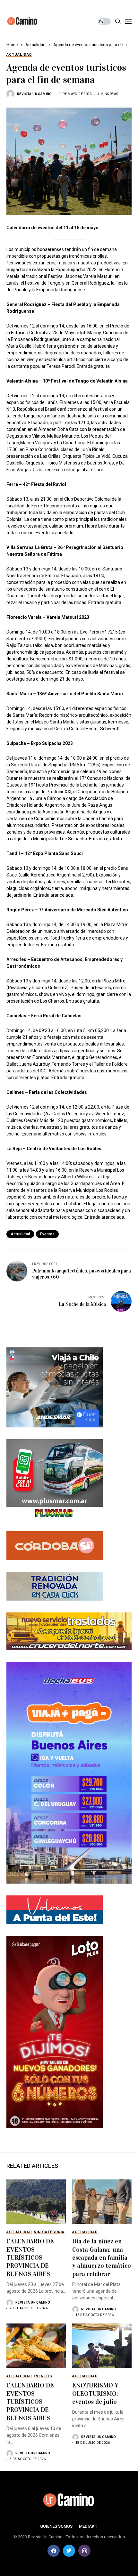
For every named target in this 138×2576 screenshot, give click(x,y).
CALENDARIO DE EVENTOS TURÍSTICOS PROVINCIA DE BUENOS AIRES (30, 2257)
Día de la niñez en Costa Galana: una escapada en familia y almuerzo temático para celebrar (102, 2257)
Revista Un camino (34, 94)
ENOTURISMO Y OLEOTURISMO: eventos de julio (95, 2393)
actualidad (20, 1234)
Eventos (47, 1234)
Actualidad (35, 45)
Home (12, 45)
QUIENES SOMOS (56, 2526)
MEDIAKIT (89, 2526)
